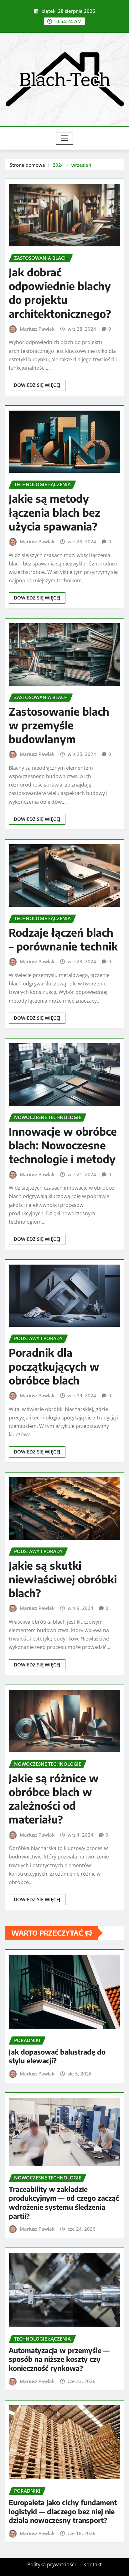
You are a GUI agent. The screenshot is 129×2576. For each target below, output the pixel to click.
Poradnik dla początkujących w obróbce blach (54, 1366)
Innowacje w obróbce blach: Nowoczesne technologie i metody (63, 1145)
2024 (58, 165)
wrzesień (81, 165)
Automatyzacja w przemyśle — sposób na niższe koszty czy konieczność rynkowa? (59, 2359)
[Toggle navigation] (65, 138)
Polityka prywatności (52, 2564)
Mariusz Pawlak (37, 329)
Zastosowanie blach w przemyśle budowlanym (59, 725)
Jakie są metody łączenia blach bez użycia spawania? (54, 512)
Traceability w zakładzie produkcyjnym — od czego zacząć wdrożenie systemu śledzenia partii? (64, 2203)
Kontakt (93, 2564)
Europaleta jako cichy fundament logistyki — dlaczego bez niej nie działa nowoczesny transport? (63, 2511)
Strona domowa (27, 165)
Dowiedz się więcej (37, 385)
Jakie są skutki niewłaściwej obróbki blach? (63, 1579)
